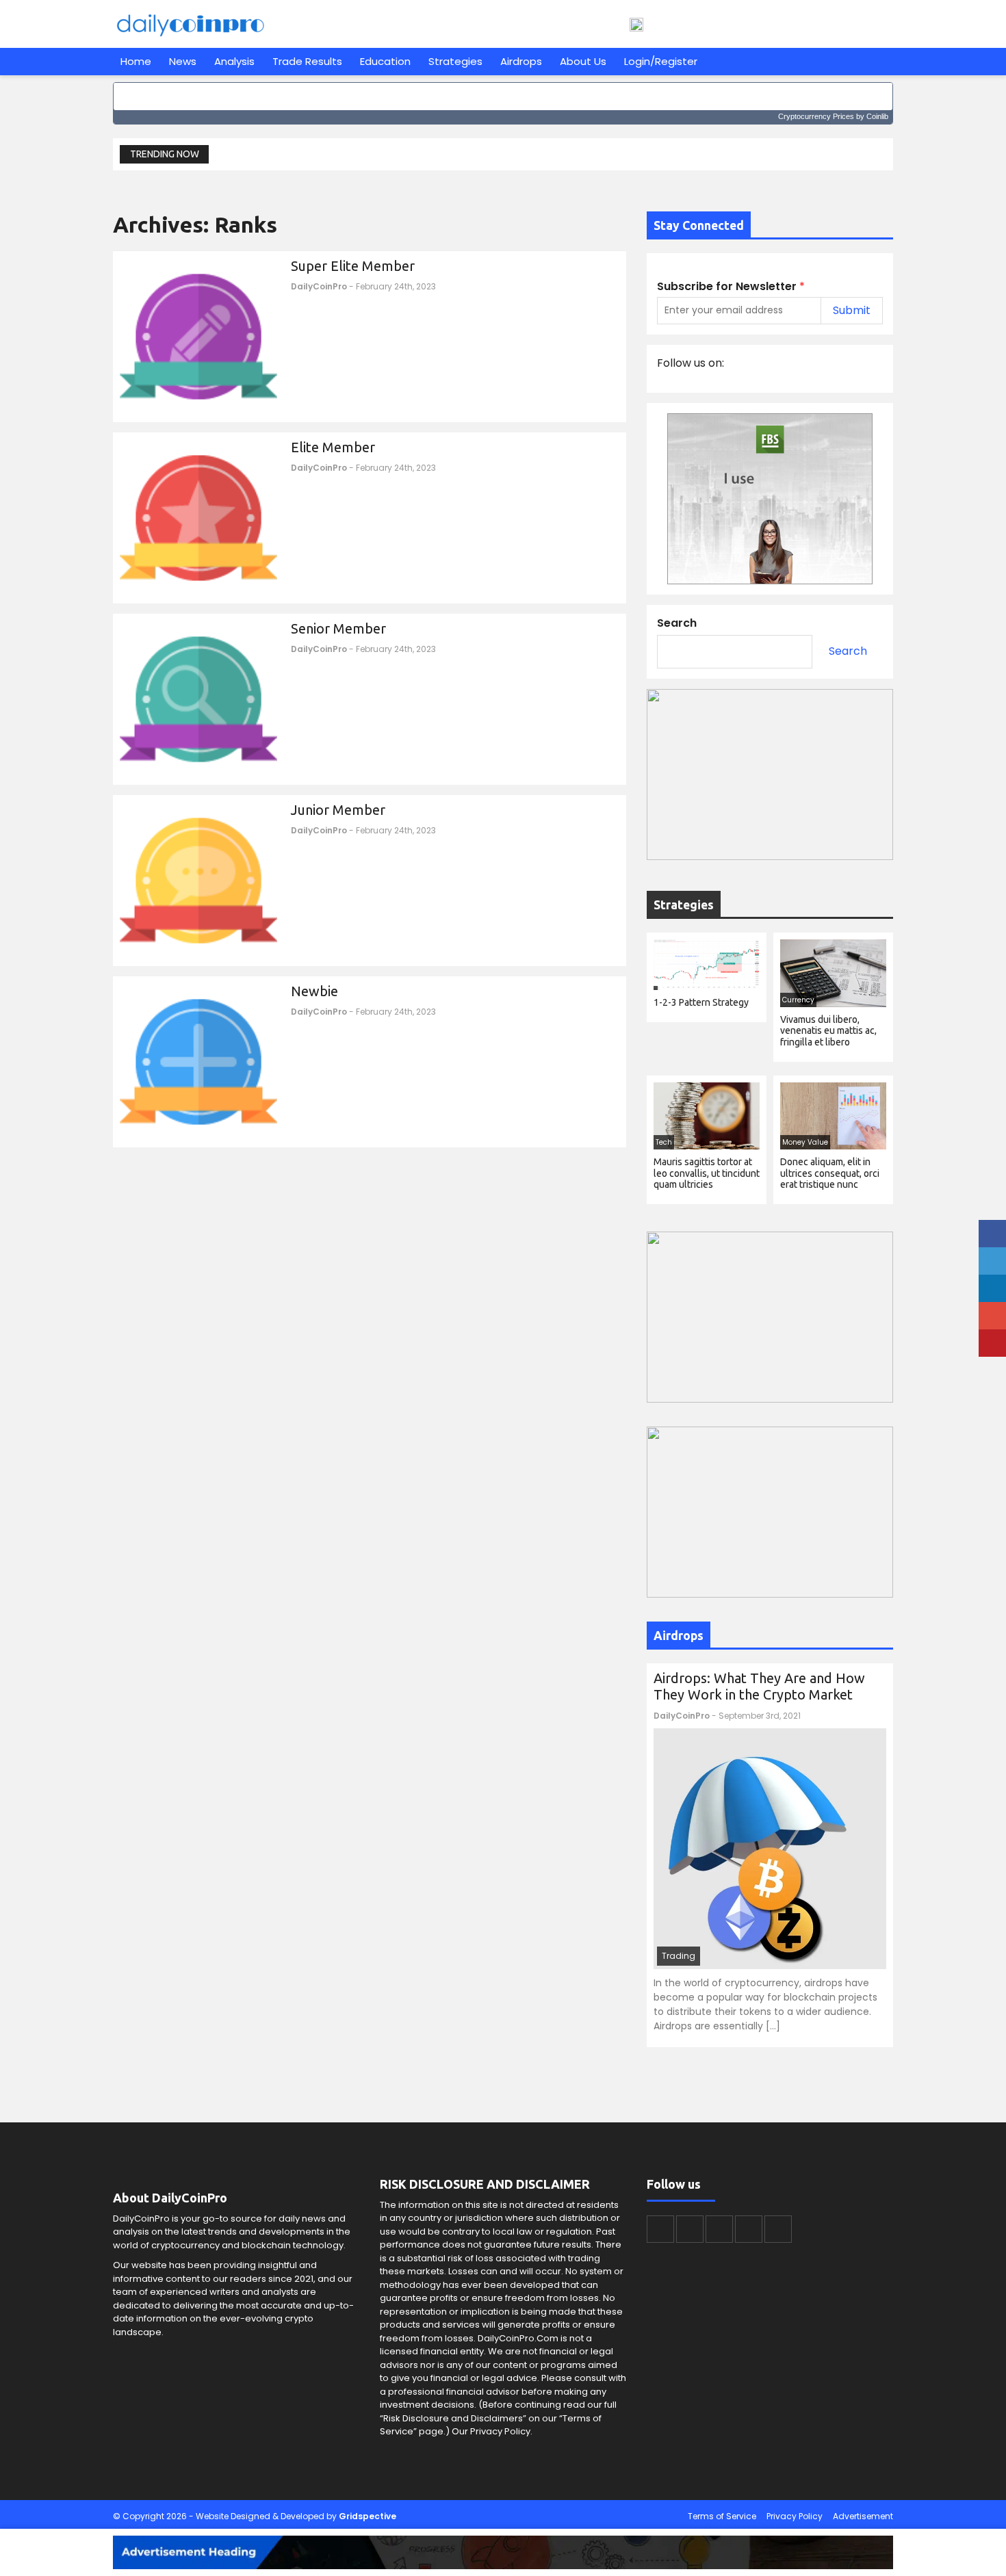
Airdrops (521, 61)
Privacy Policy (795, 2516)
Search (677, 623)
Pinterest (778, 2229)
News (183, 61)
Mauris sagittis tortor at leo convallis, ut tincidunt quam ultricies (707, 1173)
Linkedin (719, 2229)
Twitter (690, 2229)
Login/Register (661, 61)
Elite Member (333, 447)
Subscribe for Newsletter (731, 287)
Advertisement (863, 2516)
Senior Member (338, 628)
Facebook (660, 2229)
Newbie (314, 991)
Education (385, 61)
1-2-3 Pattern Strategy (701, 1002)
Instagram (749, 2229)
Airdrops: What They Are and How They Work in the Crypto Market (759, 1686)
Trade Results (307, 61)
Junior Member (338, 810)
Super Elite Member (353, 266)
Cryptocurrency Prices (816, 116)
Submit (852, 310)
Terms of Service (722, 2516)
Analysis (234, 61)
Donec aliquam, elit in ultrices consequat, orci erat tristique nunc (830, 1173)
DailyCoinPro (319, 286)
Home (136, 61)
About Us (583, 61)
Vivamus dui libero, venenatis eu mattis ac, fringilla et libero (828, 1031)
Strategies (455, 61)
